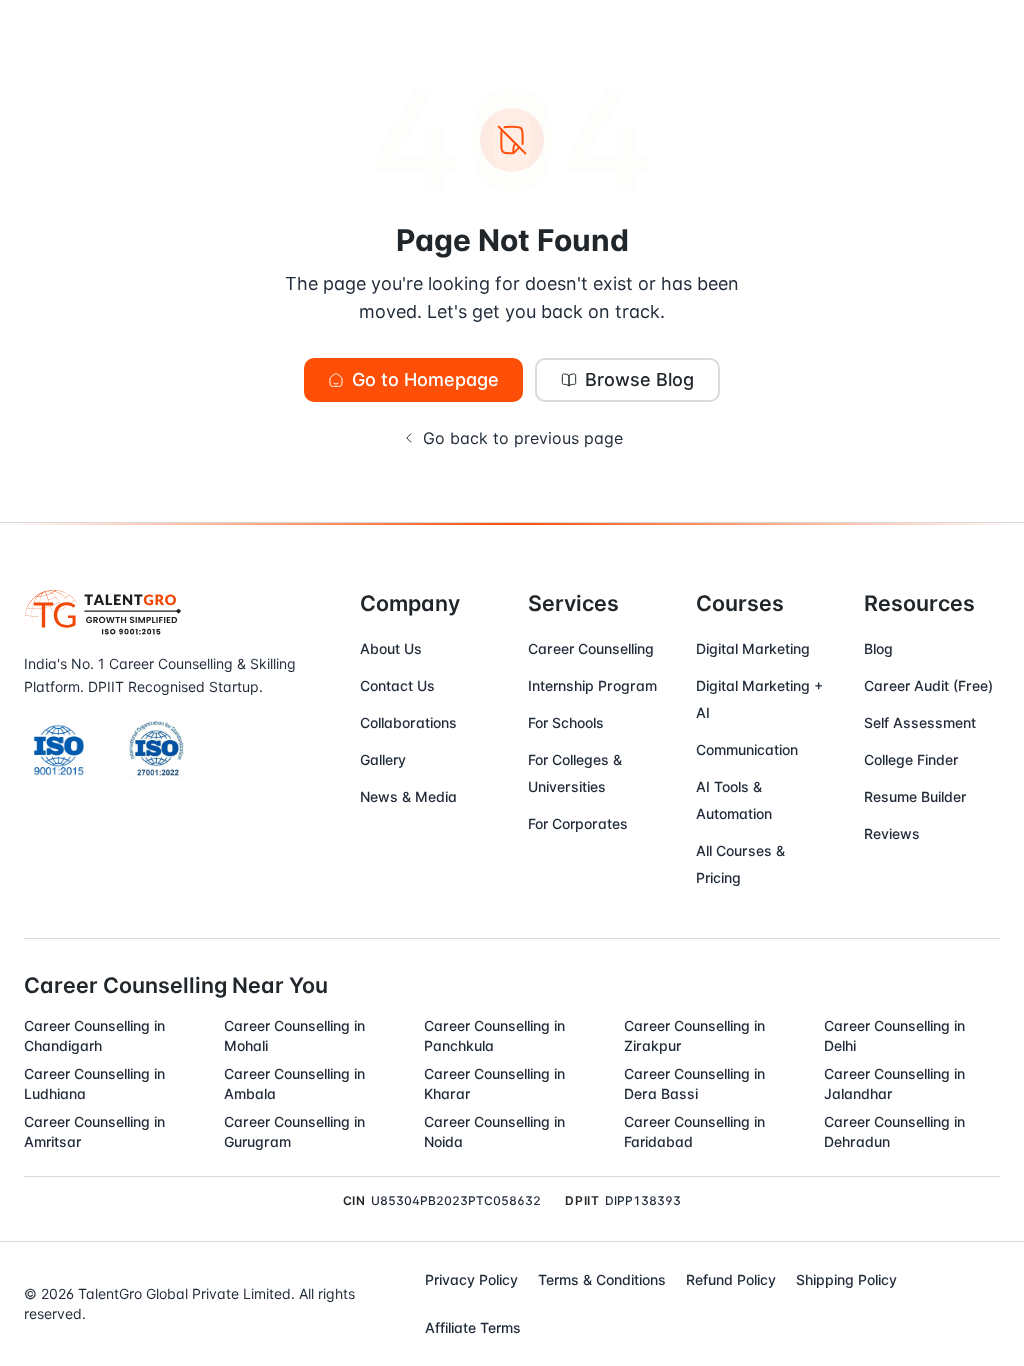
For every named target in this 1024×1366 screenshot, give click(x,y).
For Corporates (578, 823)
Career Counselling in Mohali (294, 1035)
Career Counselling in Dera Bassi (694, 1083)
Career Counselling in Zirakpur (694, 1035)
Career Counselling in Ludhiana (94, 1083)
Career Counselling (591, 648)
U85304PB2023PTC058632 (456, 1200)
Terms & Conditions (602, 1279)
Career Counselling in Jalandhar (894, 1083)
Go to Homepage (425, 379)
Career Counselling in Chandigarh (94, 1035)
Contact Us (397, 685)
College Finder (911, 759)
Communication (747, 749)
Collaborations (408, 722)
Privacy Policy (471, 1279)
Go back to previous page (523, 438)
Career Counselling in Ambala (294, 1083)
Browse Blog (639, 379)
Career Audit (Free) (928, 685)
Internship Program (592, 685)
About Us (391, 648)
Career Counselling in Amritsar (94, 1131)
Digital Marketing (753, 648)
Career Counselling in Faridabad (694, 1131)
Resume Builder (915, 796)
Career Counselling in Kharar (494, 1083)
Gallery (383, 759)
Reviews (892, 833)
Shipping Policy (846, 1279)
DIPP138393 (643, 1200)
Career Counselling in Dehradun (894, 1131)
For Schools (566, 722)
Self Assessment (920, 722)
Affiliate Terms (473, 1327)
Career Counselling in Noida (494, 1131)
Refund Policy (731, 1279)
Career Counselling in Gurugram (294, 1131)
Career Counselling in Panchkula (494, 1035)
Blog (878, 648)
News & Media (408, 796)
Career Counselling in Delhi (894, 1035)
